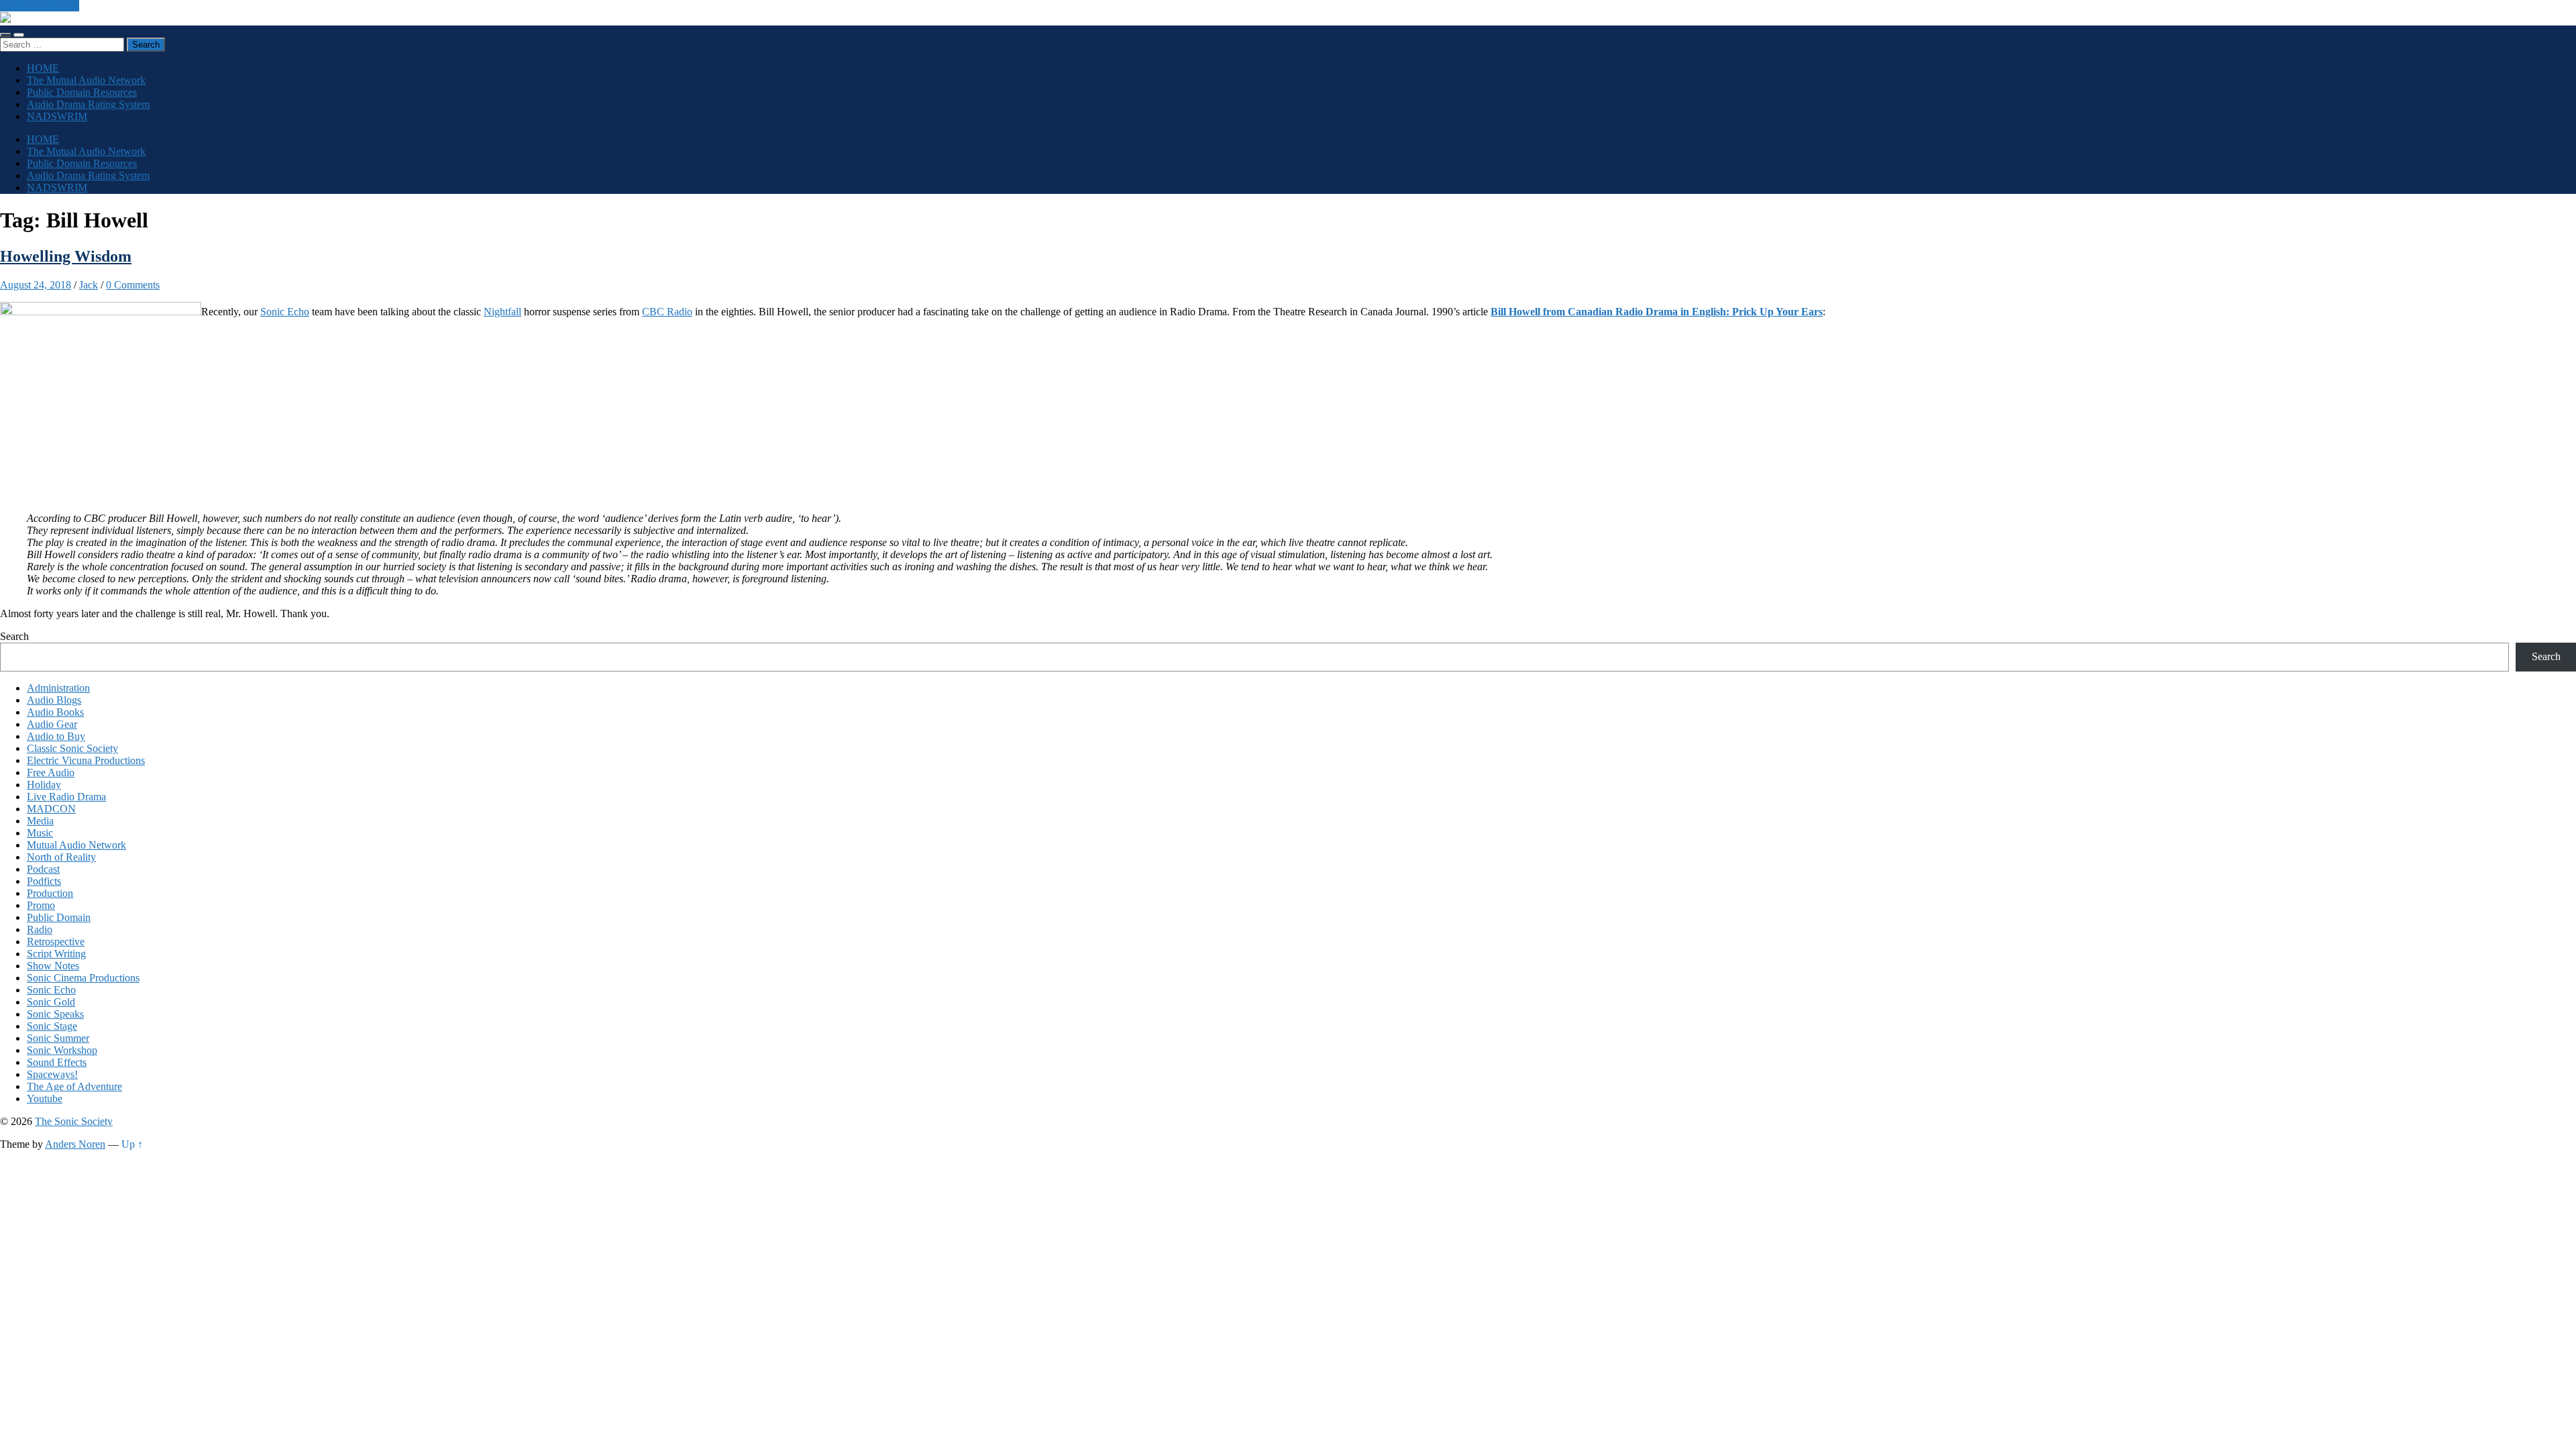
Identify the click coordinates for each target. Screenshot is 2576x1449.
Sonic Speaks (55, 1014)
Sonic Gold (51, 1002)
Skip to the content (40, 6)
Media (40, 821)
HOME (43, 68)
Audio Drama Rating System (88, 104)
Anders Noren (75, 1144)
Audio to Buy (56, 736)
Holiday (44, 785)
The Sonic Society (74, 1121)
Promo (41, 905)
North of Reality (61, 857)
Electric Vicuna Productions (86, 760)
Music (40, 833)
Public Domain (59, 917)
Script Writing (56, 954)
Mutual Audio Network (76, 845)
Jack (89, 285)
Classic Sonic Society (72, 748)
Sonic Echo (285, 312)
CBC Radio (667, 312)
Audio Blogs (54, 700)
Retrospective (56, 942)
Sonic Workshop (62, 1050)
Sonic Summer (58, 1038)
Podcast (43, 869)
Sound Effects (57, 1062)
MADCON (51, 809)
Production (50, 893)
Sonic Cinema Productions (83, 978)
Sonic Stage (52, 1026)
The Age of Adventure (74, 1086)
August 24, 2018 (36, 285)
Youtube (45, 1098)
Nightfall (502, 312)
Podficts (44, 881)
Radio (40, 929)
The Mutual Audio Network (86, 80)
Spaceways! (52, 1074)
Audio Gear (52, 724)
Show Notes (53, 966)
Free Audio (51, 772)
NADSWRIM (57, 116)
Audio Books (55, 712)
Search (14, 636)
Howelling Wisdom (66, 256)
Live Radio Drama (66, 797)
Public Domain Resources (82, 92)
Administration (58, 688)
